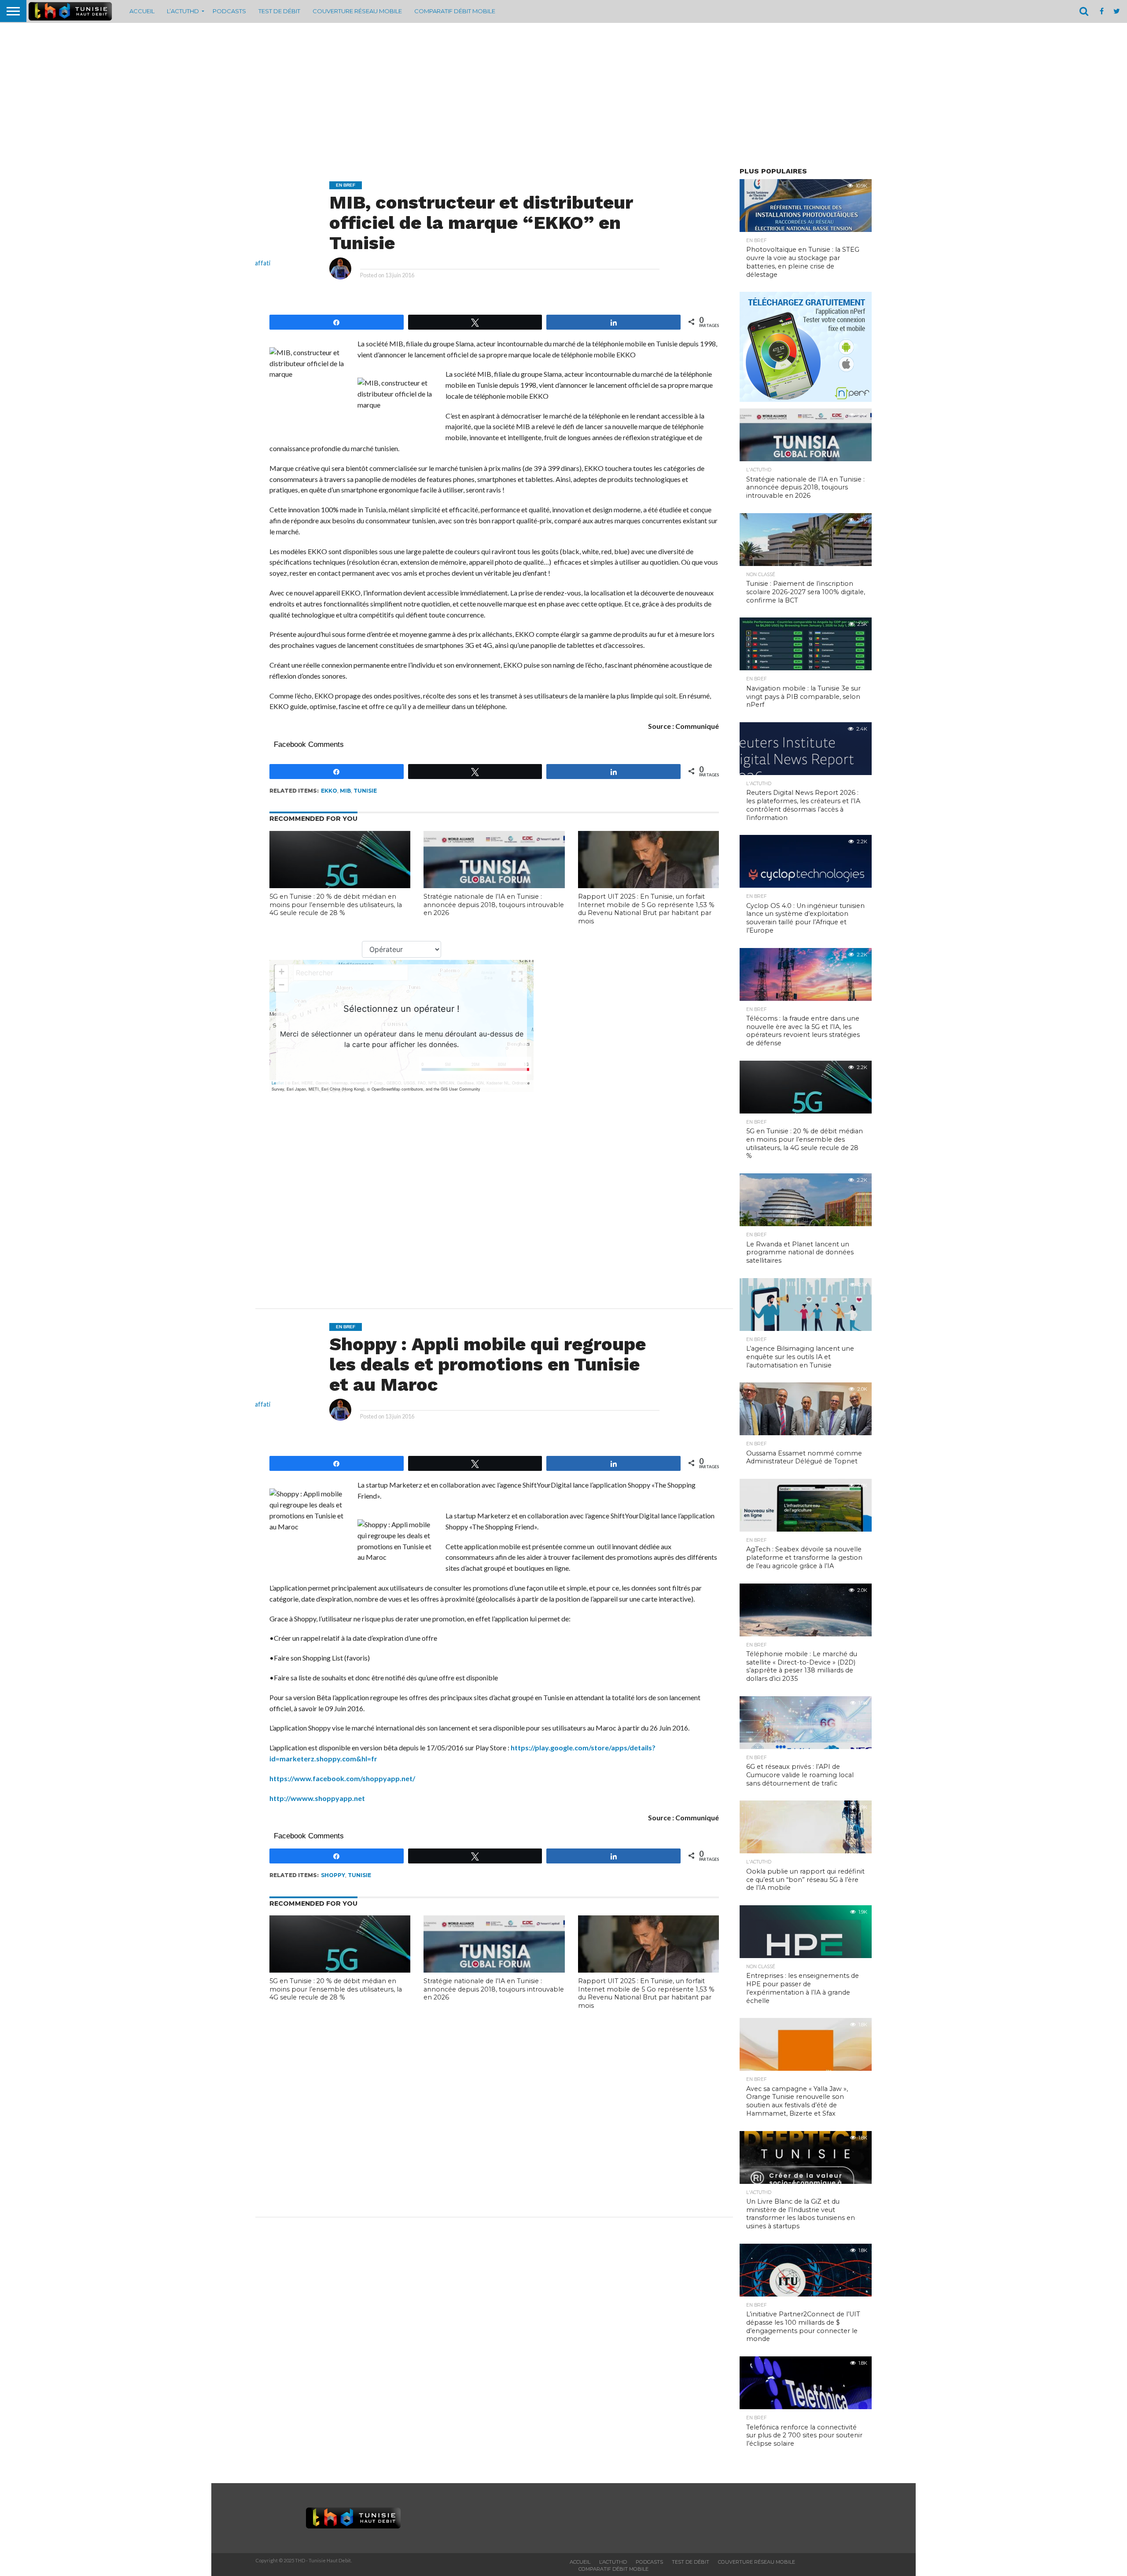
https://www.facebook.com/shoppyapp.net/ (342, 1778)
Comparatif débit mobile (455, 11)
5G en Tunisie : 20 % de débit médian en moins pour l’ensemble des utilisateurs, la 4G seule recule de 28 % (336, 905)
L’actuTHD (183, 11)
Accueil (142, 11)
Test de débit (279, 11)
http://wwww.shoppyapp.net (317, 1798)
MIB (345, 791)
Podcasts (229, 11)
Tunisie (365, 791)
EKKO (329, 791)
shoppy (333, 1875)
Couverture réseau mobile (357, 11)
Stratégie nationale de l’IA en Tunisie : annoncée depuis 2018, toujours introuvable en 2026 (494, 905)
